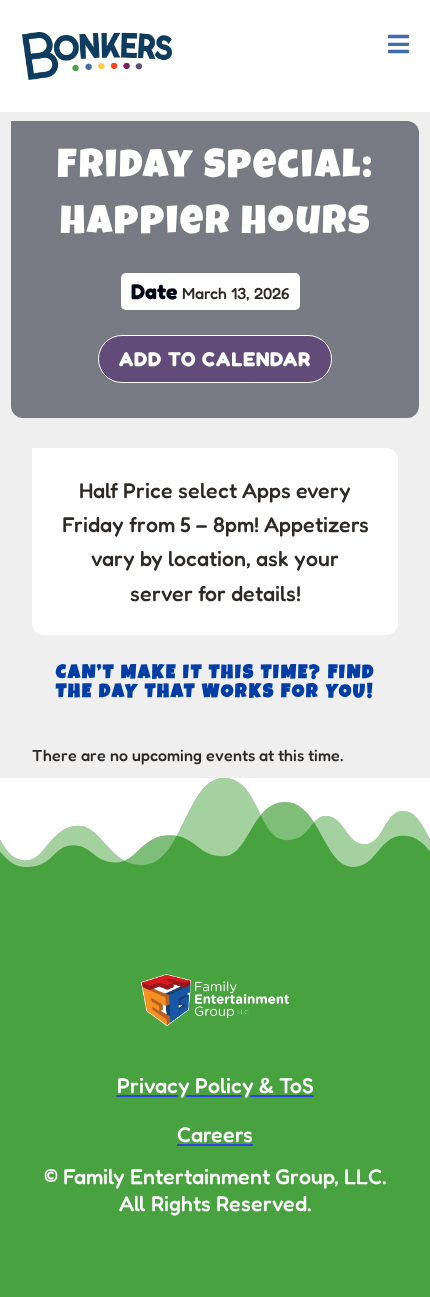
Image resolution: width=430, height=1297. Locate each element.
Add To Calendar (215, 359)
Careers (215, 1134)
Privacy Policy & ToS (215, 1085)
